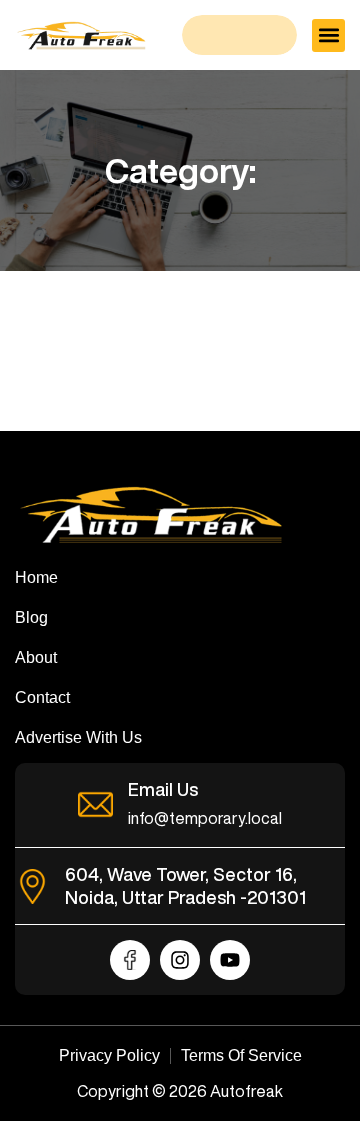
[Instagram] (180, 960)
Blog (31, 617)
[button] (328, 35)
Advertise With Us (78, 737)
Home (36, 577)
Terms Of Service (241, 1055)
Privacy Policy (109, 1055)
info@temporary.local (205, 818)
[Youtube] (230, 960)
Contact (42, 697)
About (36, 657)
